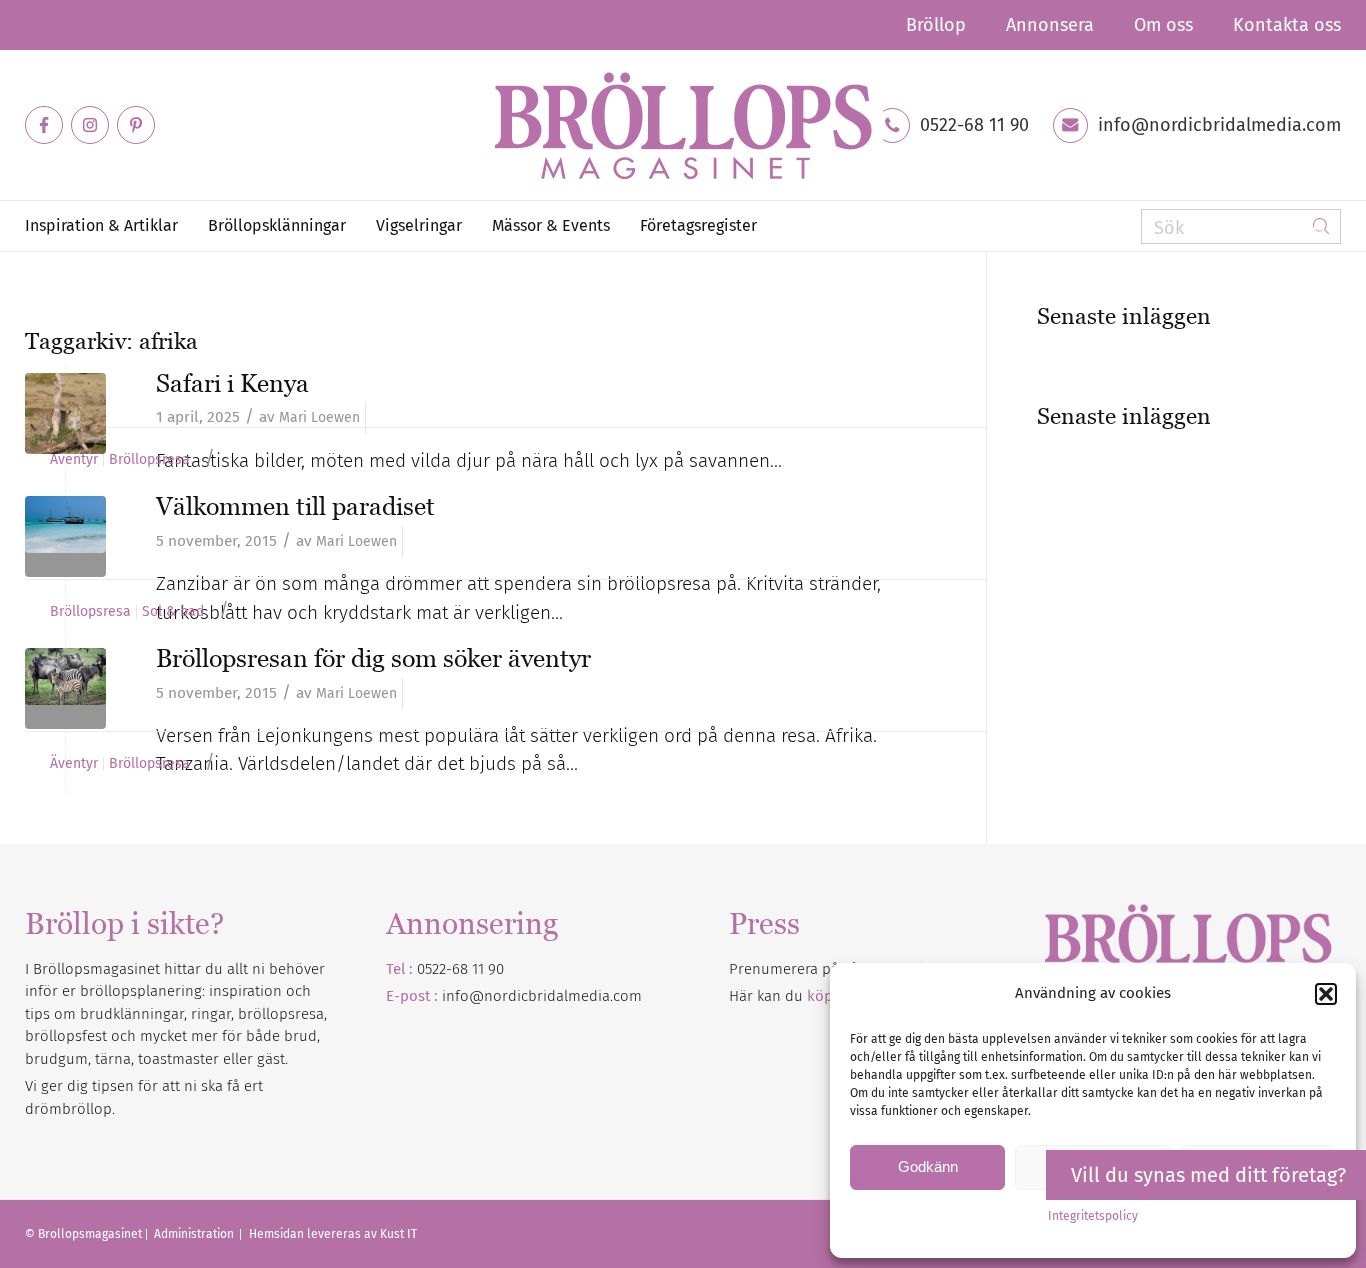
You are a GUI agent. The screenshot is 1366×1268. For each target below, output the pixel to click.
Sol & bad (173, 612)
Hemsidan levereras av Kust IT (333, 1234)
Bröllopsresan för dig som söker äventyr (373, 658)
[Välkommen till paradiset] (65, 536)
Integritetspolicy (1093, 1216)
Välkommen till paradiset (295, 506)
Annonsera (1050, 25)
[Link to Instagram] (90, 125)
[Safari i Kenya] (65, 413)
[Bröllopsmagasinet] (683, 125)
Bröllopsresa (149, 460)
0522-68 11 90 (974, 125)
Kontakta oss (1287, 25)
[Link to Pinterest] (136, 125)
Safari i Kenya (232, 383)
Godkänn (928, 1166)
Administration (195, 1234)
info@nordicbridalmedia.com (1219, 125)
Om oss (1163, 25)
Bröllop (936, 25)
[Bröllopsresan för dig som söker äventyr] (65, 688)
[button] (1326, 994)
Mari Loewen (319, 417)
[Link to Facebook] (44, 125)
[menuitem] (936, 25)
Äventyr (74, 460)
